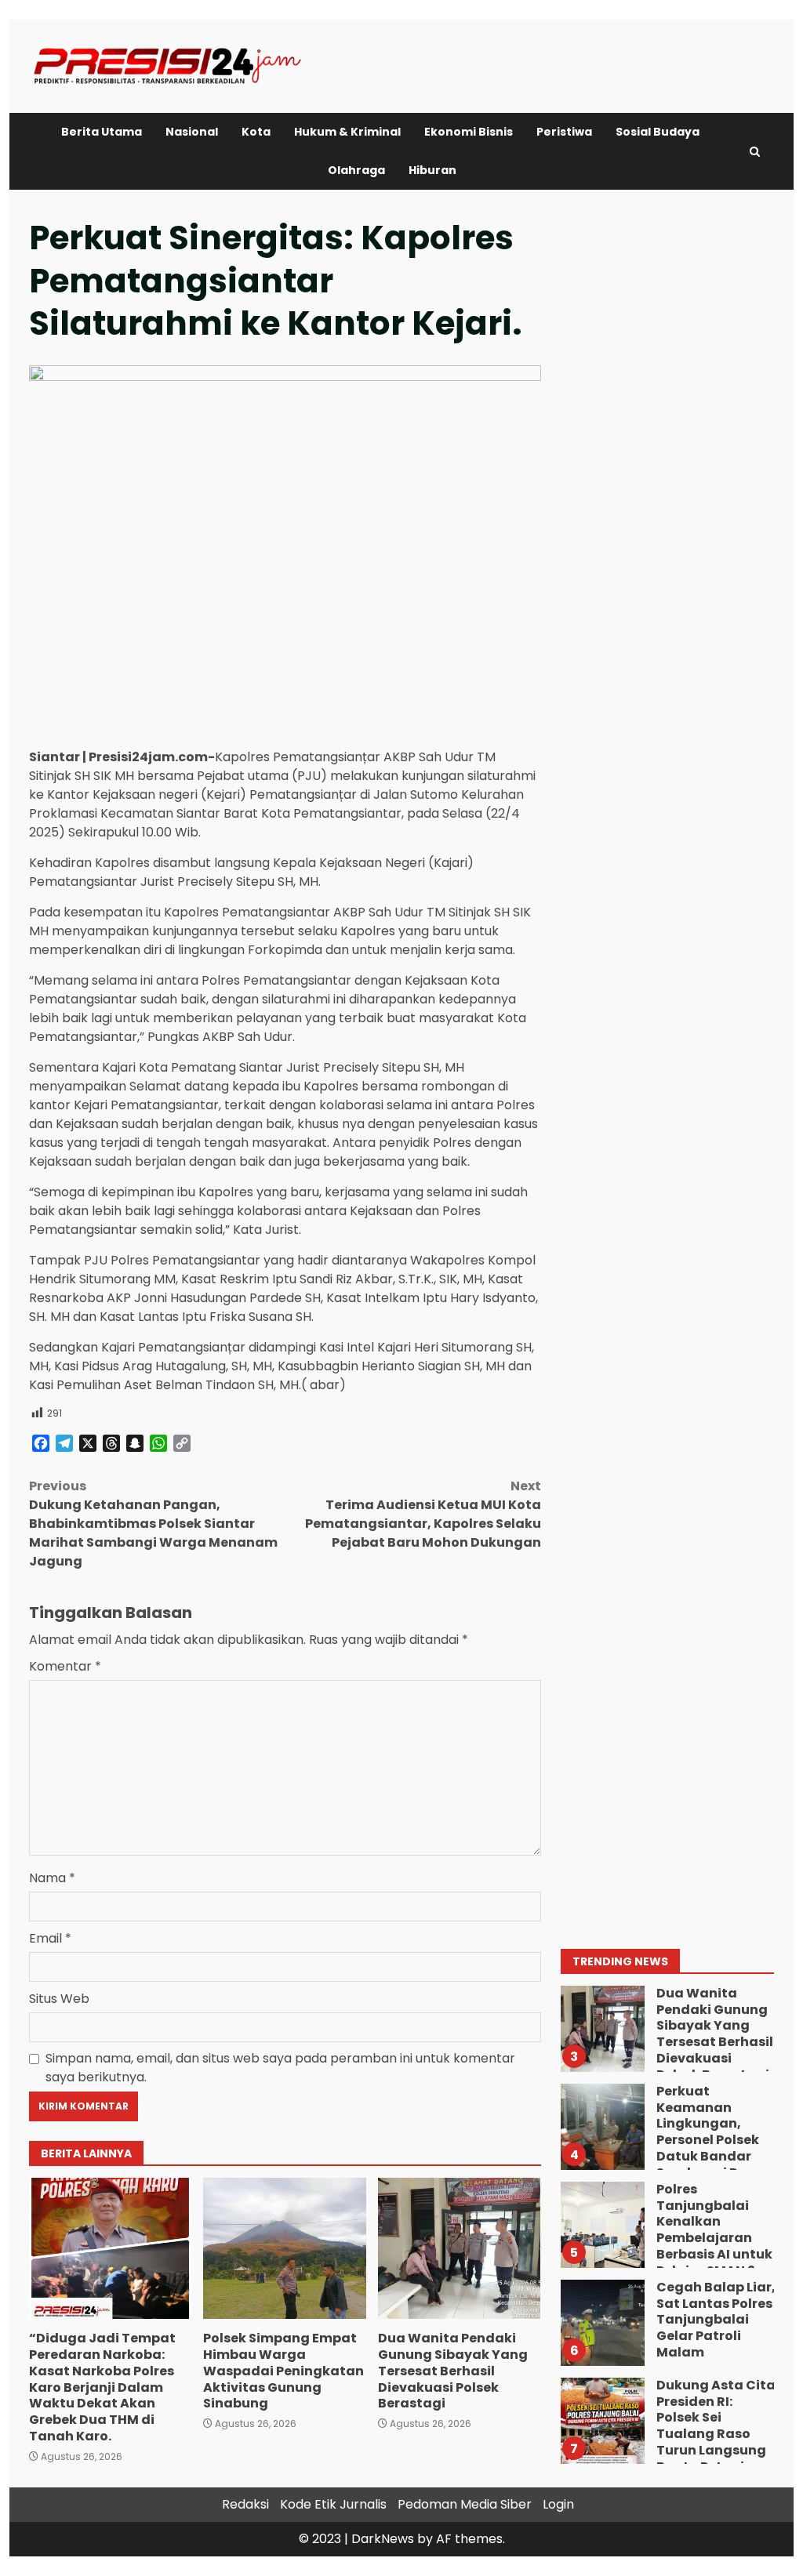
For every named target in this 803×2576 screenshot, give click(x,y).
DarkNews (383, 2539)
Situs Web (59, 1999)
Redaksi (245, 2504)
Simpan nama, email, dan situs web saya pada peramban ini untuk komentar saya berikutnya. (280, 2068)
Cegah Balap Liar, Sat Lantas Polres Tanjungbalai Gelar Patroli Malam (601, 2323)
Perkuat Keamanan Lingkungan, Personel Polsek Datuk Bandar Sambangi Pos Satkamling (601, 2127)
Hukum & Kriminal (347, 132)
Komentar (65, 1666)
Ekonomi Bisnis (469, 132)
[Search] (755, 152)
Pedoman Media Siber (465, 2504)
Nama (52, 1878)
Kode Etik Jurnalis (333, 2504)
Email (50, 1938)
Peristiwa (564, 132)
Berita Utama (102, 132)
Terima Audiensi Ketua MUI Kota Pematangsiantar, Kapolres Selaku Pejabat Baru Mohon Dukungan (423, 1514)
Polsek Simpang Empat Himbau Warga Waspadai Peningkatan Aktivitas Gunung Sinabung (284, 2248)
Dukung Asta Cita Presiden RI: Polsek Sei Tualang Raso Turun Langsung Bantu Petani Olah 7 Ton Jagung (601, 2421)
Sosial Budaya (658, 132)
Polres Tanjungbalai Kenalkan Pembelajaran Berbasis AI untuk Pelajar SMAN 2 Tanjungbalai (601, 2225)
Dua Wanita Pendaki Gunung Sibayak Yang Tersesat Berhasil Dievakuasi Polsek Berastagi (459, 2248)
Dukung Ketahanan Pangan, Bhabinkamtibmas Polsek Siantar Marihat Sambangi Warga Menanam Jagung (153, 1524)
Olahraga (356, 170)
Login (558, 2504)
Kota (256, 132)
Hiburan (432, 170)
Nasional (192, 132)
